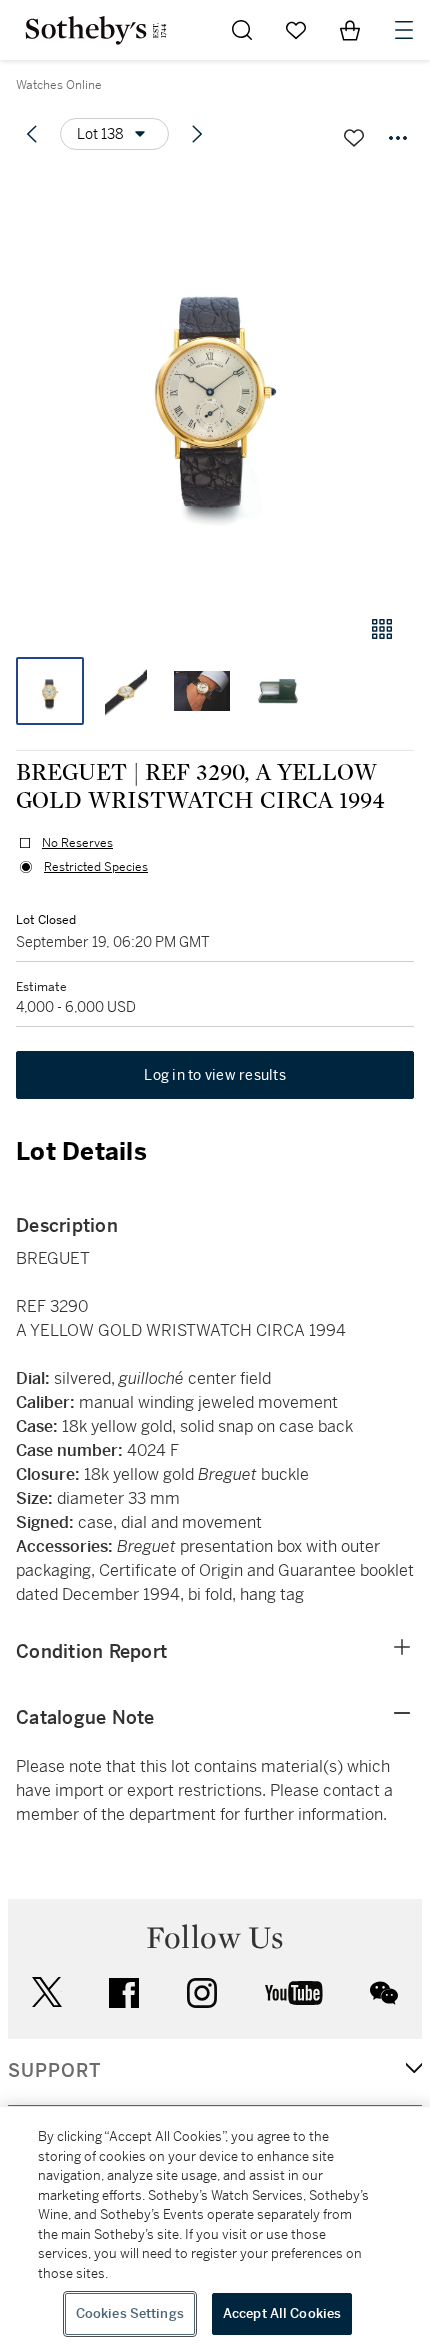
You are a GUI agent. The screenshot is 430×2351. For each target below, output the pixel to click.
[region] (215, 2229)
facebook (124, 1993)
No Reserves (77, 843)
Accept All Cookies (282, 2313)
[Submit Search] (242, 30)
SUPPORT (54, 2071)
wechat (384, 1993)
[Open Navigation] (404, 30)
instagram (202, 1993)
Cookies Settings (130, 2313)
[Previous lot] (32, 134)
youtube (294, 1993)
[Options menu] (398, 138)
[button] (215, 383)
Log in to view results (215, 1075)
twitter (47, 1992)
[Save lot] (354, 138)
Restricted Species (96, 867)
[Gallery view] (382, 629)
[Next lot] (197, 134)
